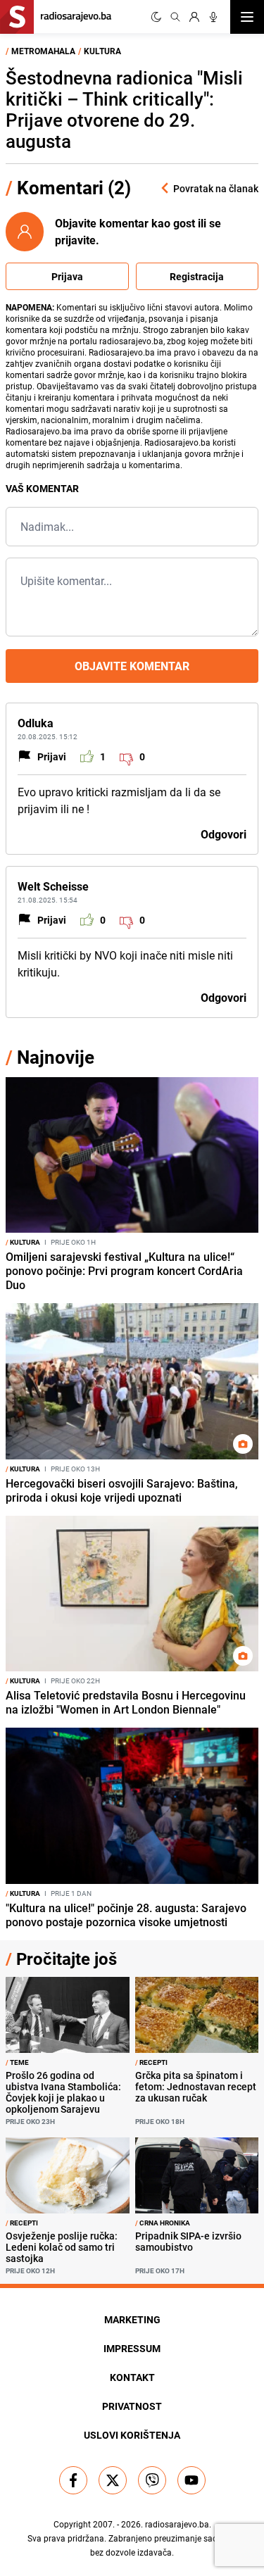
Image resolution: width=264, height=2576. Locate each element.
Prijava (67, 276)
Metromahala (43, 51)
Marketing (132, 2319)
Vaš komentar (42, 488)
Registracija (197, 276)
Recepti (151, 2062)
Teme (17, 2062)
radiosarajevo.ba (177, 2524)
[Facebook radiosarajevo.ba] (73, 2480)
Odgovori (224, 834)
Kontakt (132, 2377)
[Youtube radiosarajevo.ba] (191, 2480)
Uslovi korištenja (132, 2435)
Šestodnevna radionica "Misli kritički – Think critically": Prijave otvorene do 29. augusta (124, 109)
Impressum (132, 2348)
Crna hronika (163, 2223)
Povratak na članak (216, 188)
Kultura (102, 51)
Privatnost (132, 2406)
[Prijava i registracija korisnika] (194, 17)
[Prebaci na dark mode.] (156, 17)
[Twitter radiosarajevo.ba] (113, 2480)
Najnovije (56, 1057)
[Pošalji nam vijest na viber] (152, 2480)
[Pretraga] (175, 17)
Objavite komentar (132, 666)
